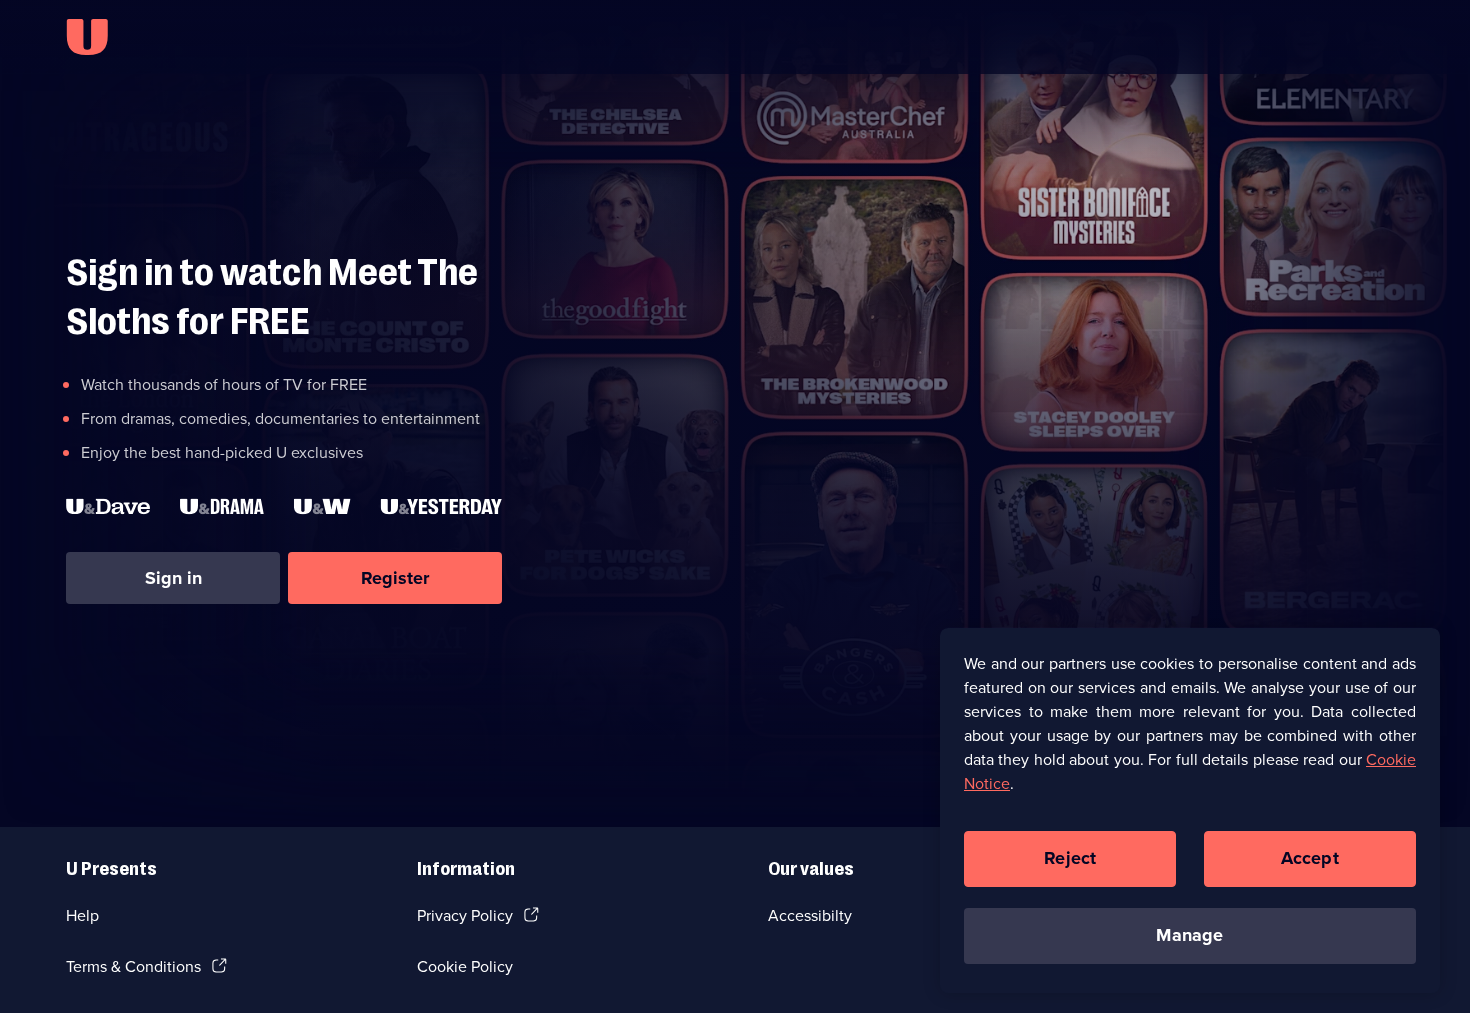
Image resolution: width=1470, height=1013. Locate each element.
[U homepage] (87, 37)
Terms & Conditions (133, 966)
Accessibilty (810, 915)
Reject (1070, 858)
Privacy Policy (465, 915)
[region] (1190, 810)
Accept (1310, 858)
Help (82, 915)
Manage (1189, 935)
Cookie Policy (465, 966)
